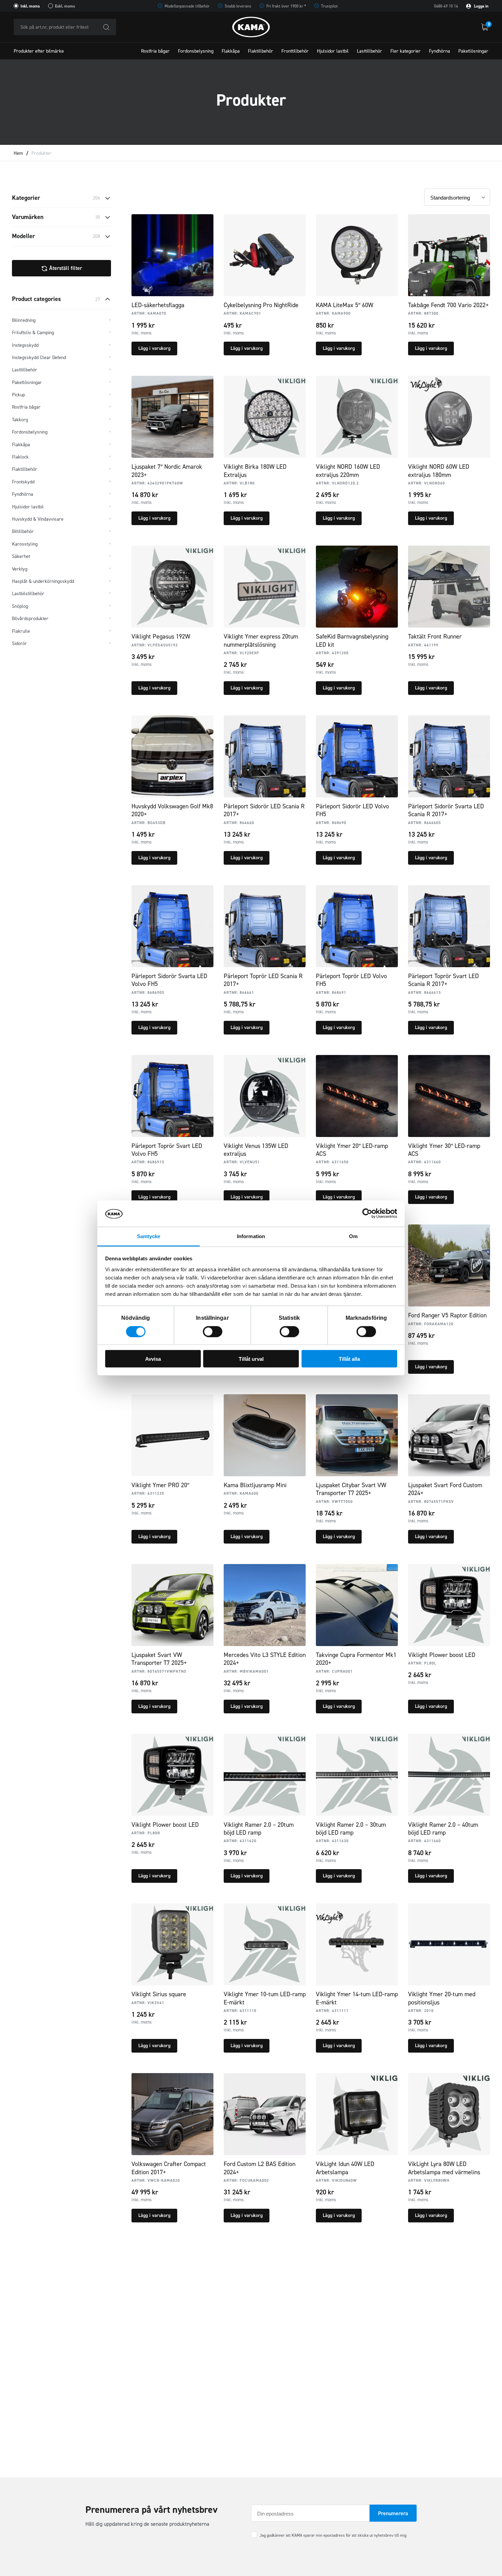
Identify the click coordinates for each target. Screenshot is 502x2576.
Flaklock (20, 457)
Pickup (18, 395)
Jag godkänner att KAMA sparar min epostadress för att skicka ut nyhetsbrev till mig (333, 2535)
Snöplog (20, 606)
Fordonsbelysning (196, 51)
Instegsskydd (25, 345)
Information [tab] (251, 1236)
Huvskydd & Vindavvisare (38, 519)
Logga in (481, 6)
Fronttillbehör (295, 51)
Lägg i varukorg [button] (154, 348)
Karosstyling (25, 544)
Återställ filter (65, 268)
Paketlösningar (473, 51)
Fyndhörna (440, 51)
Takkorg (20, 420)
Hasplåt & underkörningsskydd (43, 581)
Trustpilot (329, 6)
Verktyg (20, 569)
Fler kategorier (406, 51)
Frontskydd (23, 482)
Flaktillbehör (261, 51)
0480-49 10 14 (446, 6)
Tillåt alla (349, 1359)
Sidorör (19, 643)
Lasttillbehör (369, 51)
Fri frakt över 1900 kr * (286, 6)
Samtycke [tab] (149, 1236)
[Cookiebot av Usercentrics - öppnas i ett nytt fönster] (367, 1214)
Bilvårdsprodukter (30, 619)
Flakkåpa (231, 51)
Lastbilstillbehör (28, 594)
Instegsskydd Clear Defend (39, 358)
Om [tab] (353, 1236)
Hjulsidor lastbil (333, 51)
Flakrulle (21, 631)
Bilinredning (24, 320)
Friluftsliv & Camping (33, 333)
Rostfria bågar (155, 51)
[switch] (213, 1331)
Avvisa (153, 1359)
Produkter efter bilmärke (39, 51)
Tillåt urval (251, 1359)
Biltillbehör (23, 531)
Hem (18, 153)
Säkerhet (21, 556)
